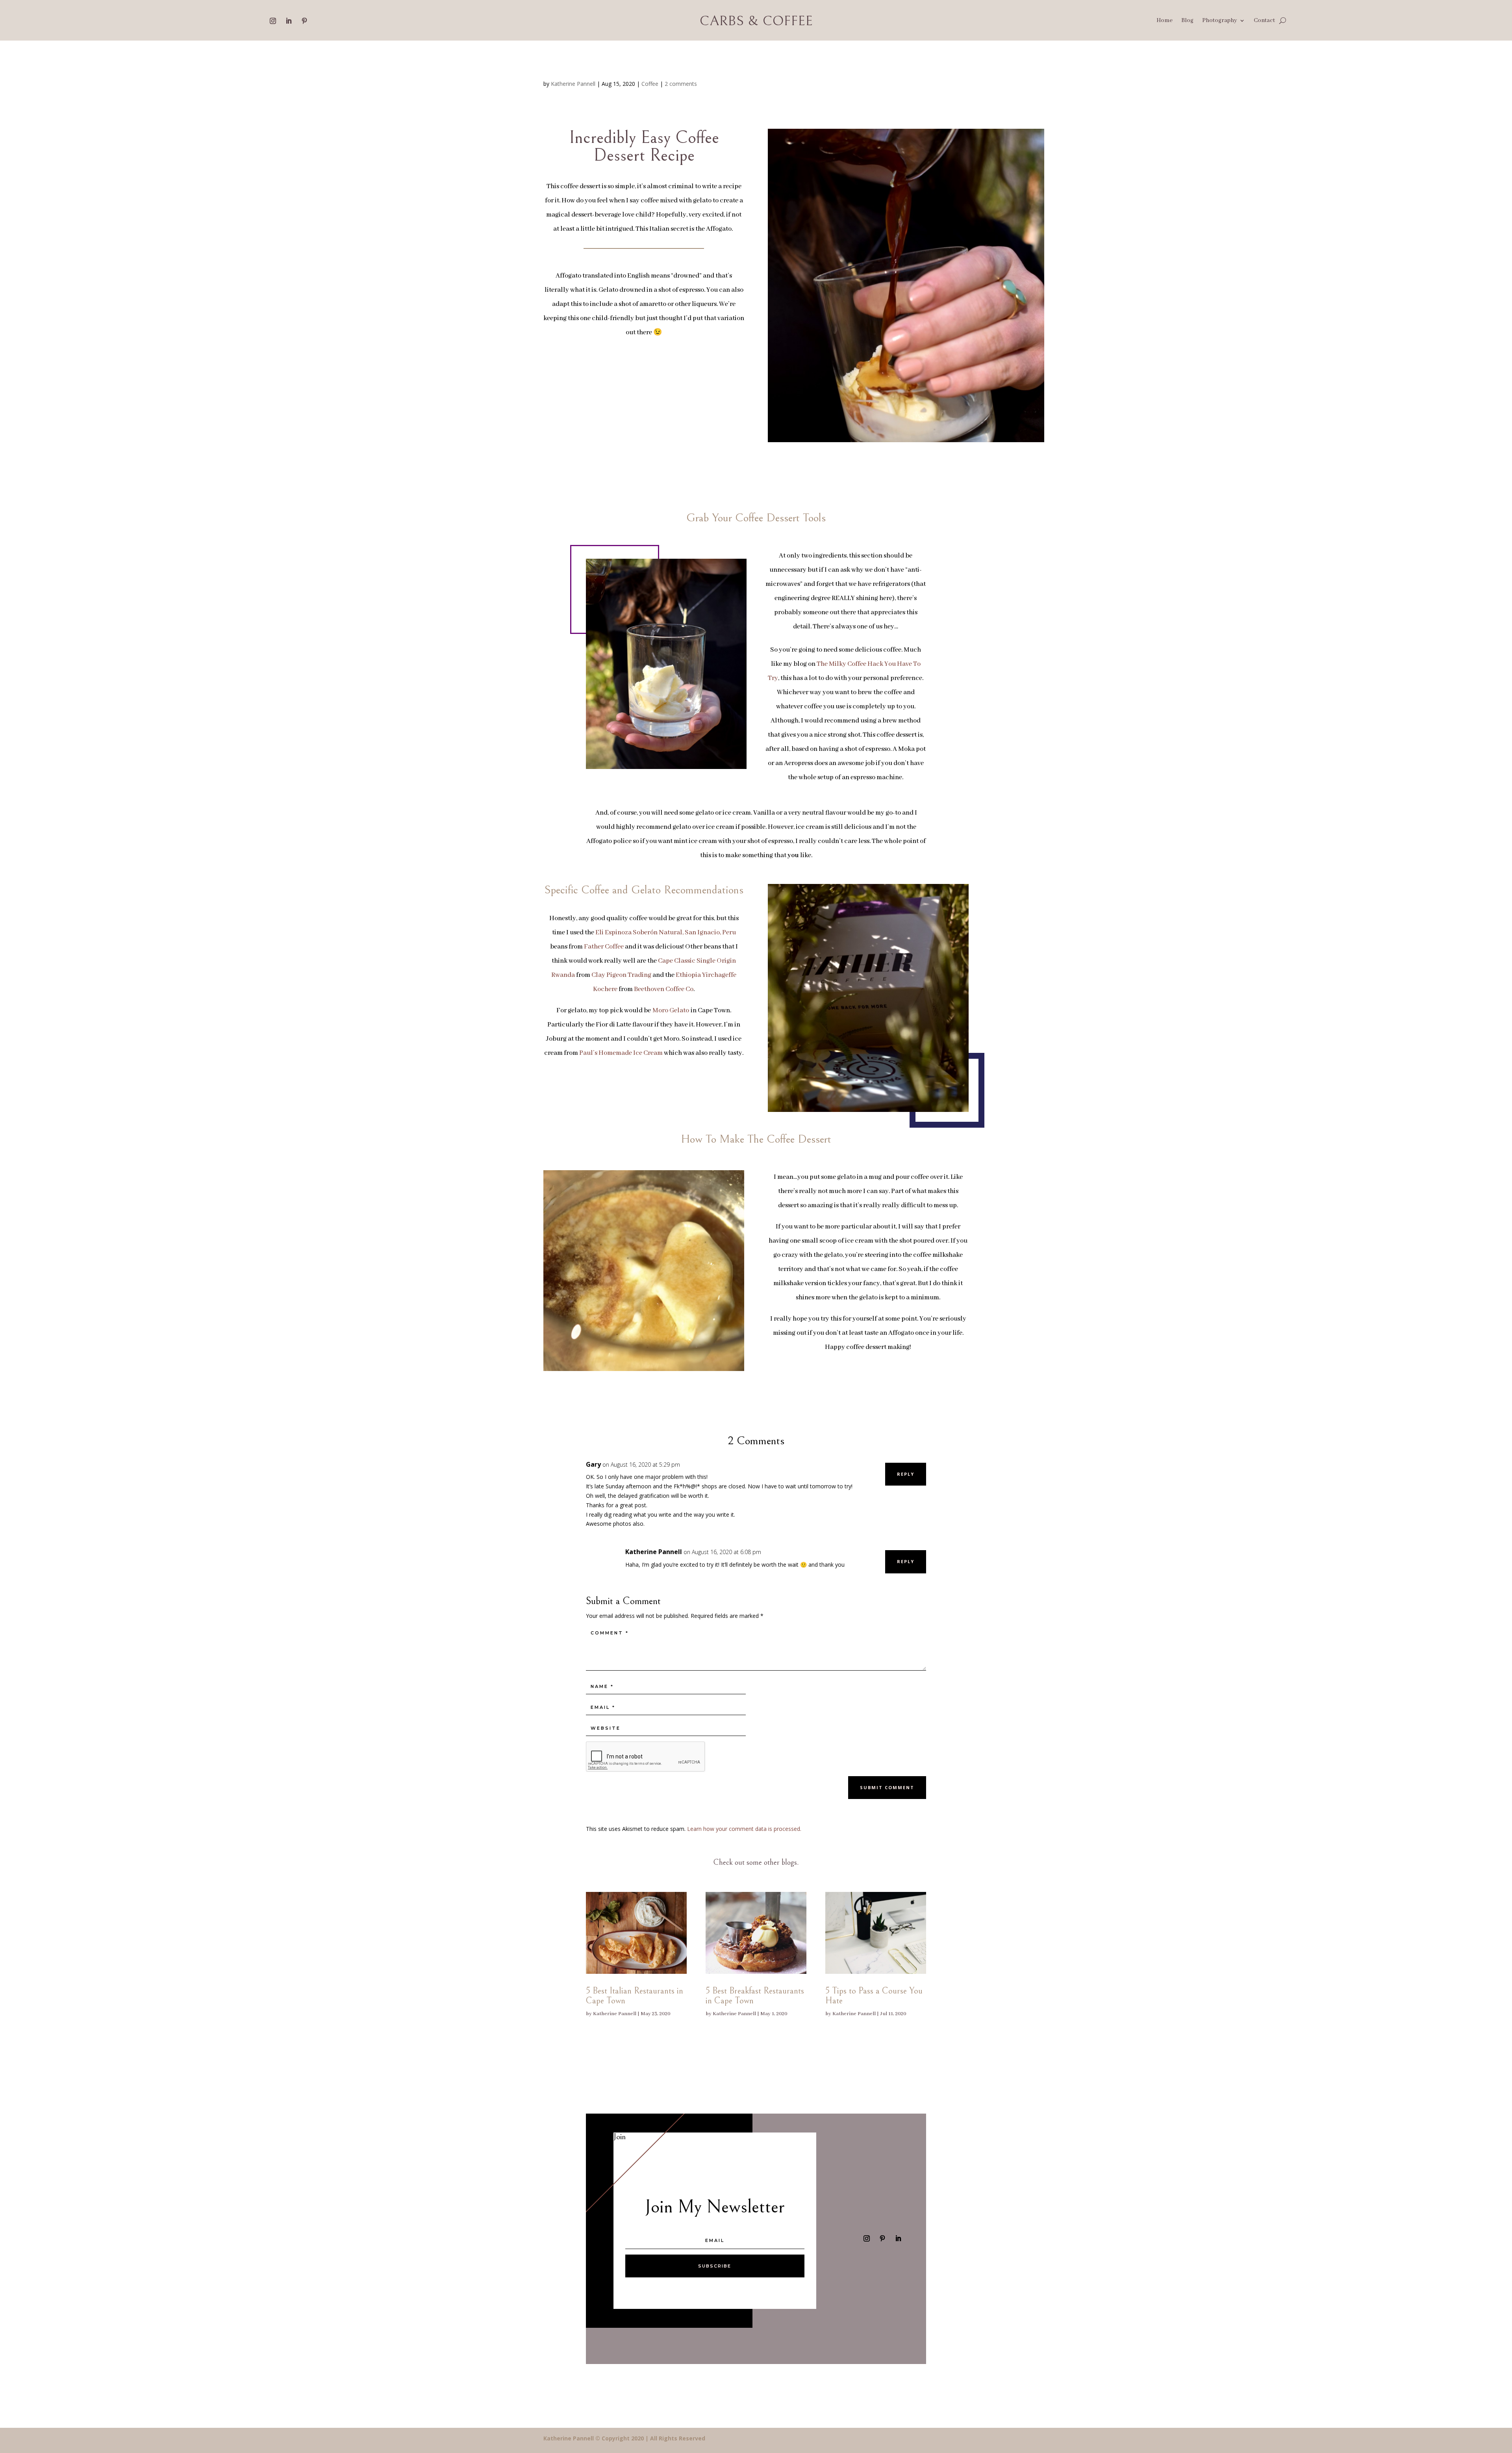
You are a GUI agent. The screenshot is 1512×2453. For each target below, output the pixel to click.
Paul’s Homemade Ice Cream (621, 1053)
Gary (593, 1464)
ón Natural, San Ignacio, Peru (693, 933)
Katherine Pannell (573, 84)
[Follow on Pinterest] (304, 21)
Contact (1264, 21)
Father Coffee (604, 947)
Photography (1220, 21)
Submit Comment (887, 1787)
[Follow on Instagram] (273, 21)
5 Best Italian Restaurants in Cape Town (635, 1996)
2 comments (681, 84)
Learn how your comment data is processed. (744, 1829)
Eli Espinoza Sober (623, 933)
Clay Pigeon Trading (621, 975)
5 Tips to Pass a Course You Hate (874, 1996)
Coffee (650, 84)
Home (1165, 21)
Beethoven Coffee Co (664, 989)
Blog (1187, 21)
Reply (906, 1474)
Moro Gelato (671, 1011)
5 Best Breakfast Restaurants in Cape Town (755, 1996)
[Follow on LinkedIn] (289, 21)
